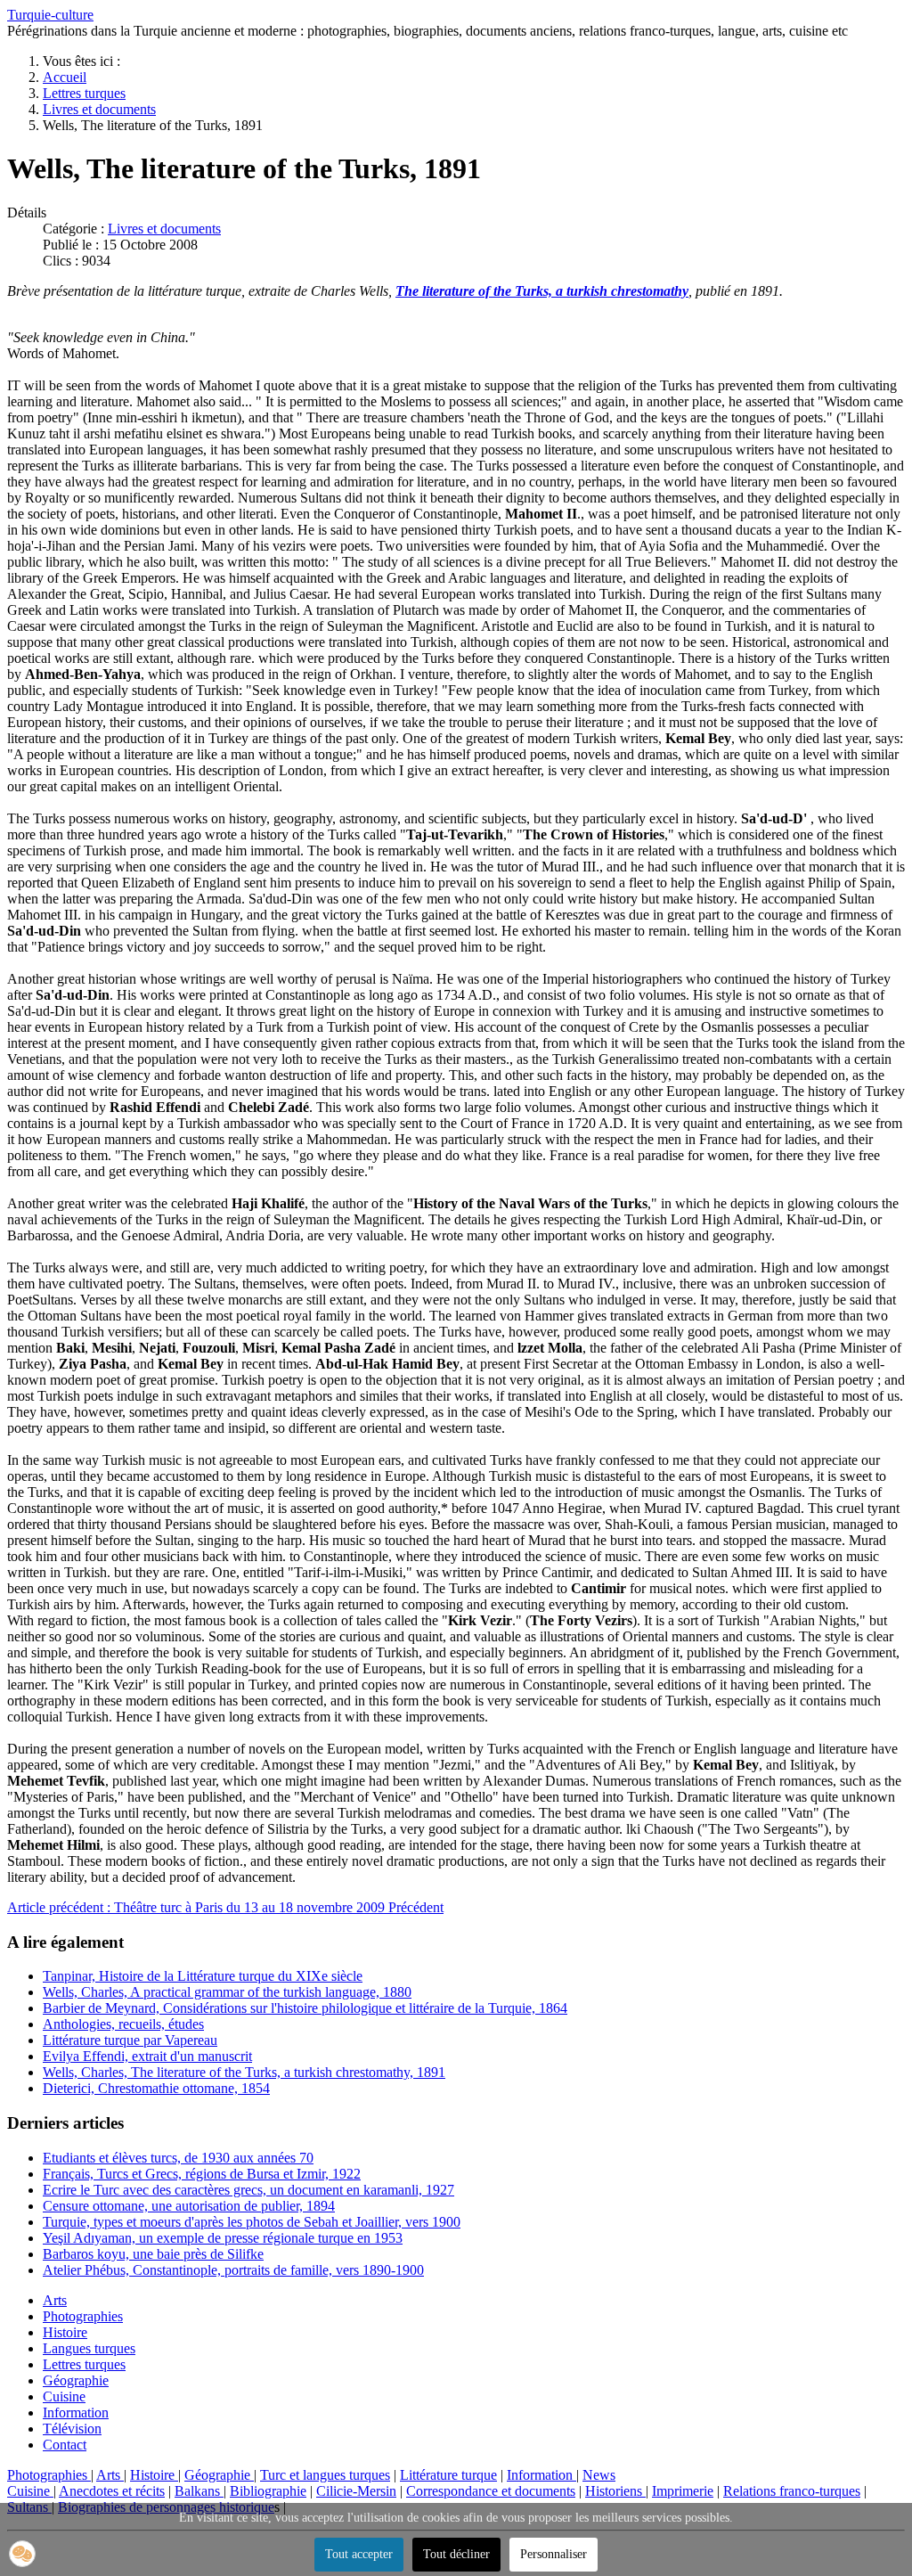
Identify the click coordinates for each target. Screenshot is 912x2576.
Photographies (83, 2316)
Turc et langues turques (325, 2475)
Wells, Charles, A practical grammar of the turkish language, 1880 (227, 1992)
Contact (65, 2445)
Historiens (615, 2491)
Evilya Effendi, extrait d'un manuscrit (147, 2056)
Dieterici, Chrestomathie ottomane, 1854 (156, 2088)
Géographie (76, 2380)
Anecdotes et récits (112, 2491)
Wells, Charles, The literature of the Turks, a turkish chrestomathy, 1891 (244, 2072)
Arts (55, 2300)
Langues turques (89, 2348)
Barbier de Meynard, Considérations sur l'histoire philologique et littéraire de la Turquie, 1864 (305, 2008)
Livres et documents (164, 229)
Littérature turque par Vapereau (130, 2040)
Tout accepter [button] (359, 2554)
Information (76, 2412)
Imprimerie (683, 2491)
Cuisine (64, 2396)
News (599, 2475)
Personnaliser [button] (554, 2554)
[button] (22, 2554)
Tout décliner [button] (456, 2554)
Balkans (199, 2491)
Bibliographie (268, 2491)
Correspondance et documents (491, 2491)
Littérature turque (448, 2475)
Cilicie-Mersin (356, 2491)
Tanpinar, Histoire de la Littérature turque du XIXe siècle (203, 1976)
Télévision (72, 2429)
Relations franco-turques (792, 2491)
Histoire (65, 2332)
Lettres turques (84, 2364)
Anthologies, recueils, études (123, 2024)
